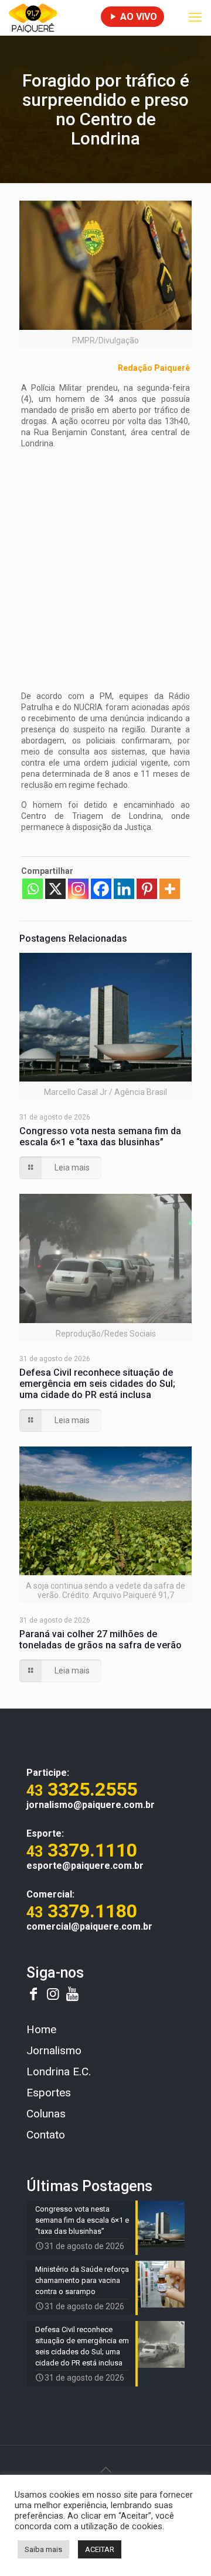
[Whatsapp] (33, 889)
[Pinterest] (147, 889)
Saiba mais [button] (43, 2549)
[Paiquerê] (33, 18)
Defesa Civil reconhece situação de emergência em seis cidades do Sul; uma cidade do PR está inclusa (97, 1384)
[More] (170, 889)
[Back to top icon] (105, 2470)
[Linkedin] (124, 889)
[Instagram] (78, 889)
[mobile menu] (195, 18)
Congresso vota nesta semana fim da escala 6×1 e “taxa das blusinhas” (100, 1137)
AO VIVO (137, 17)
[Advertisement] (105, 563)
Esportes (49, 2093)
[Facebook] (101, 889)
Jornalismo (54, 2050)
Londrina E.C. (59, 2072)
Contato (46, 2135)
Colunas (46, 2114)
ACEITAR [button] (100, 2549)
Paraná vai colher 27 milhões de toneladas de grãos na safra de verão (101, 1640)
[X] (55, 889)
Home (41, 2029)
